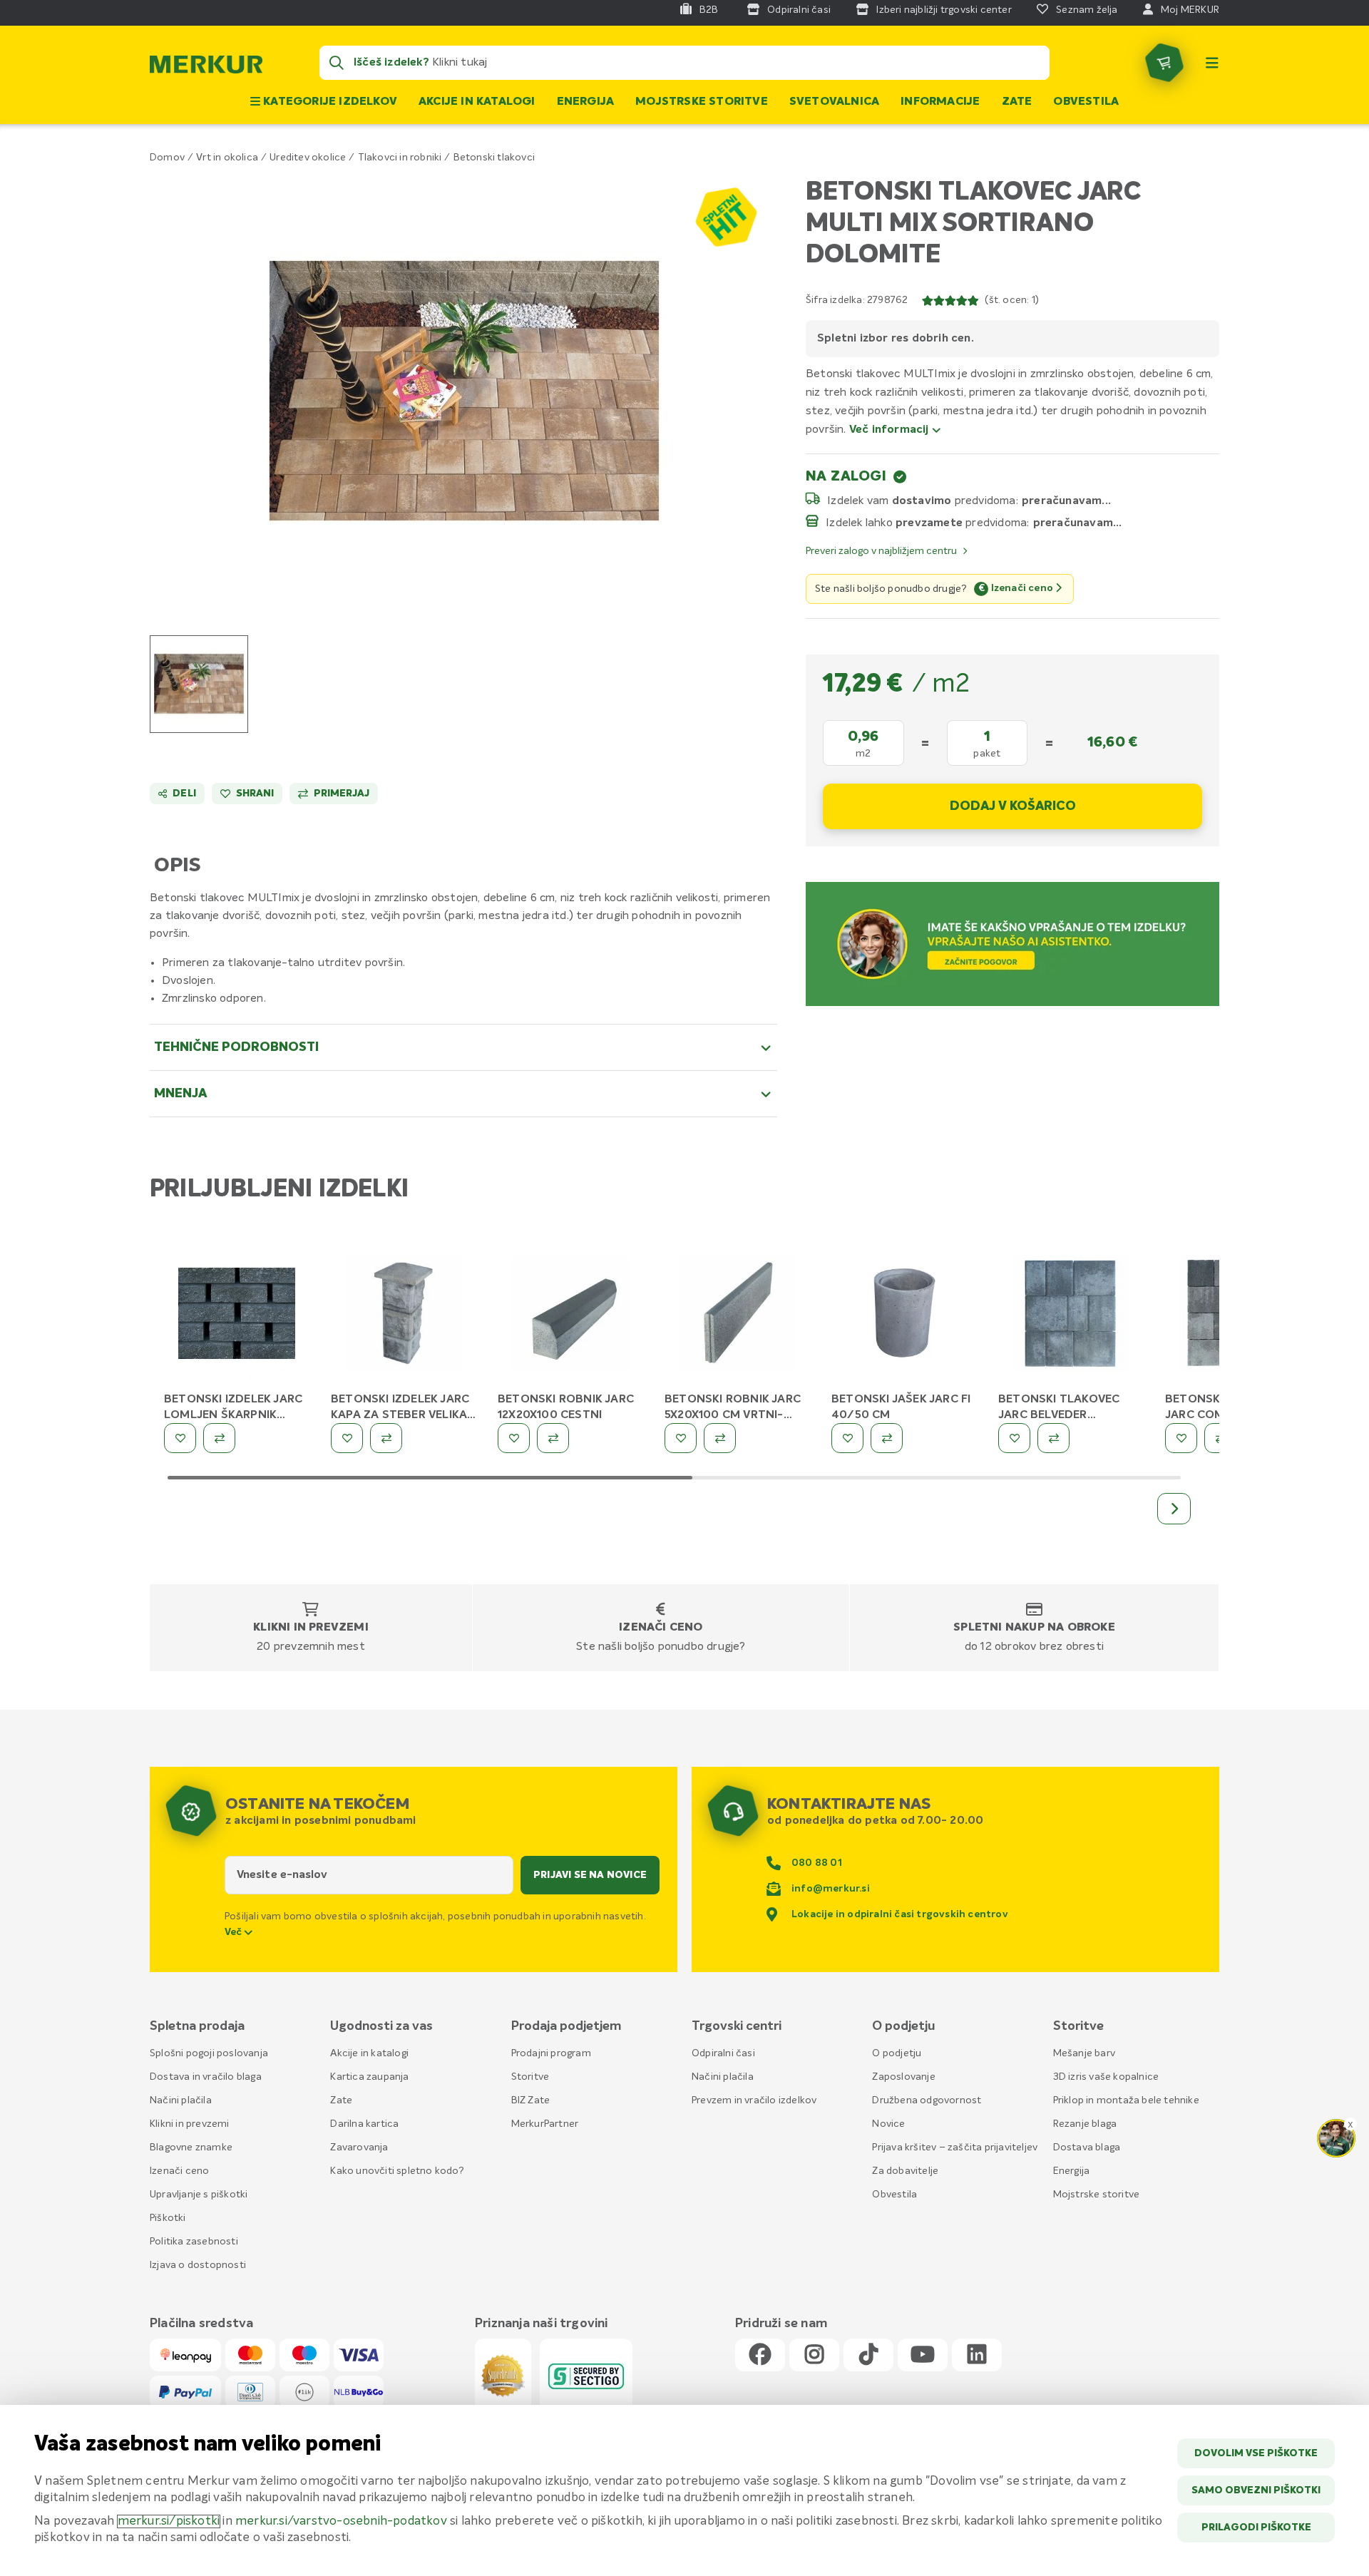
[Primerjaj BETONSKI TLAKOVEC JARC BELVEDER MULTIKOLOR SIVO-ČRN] (1053, 1438)
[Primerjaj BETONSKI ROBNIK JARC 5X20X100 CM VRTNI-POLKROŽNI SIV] (720, 1438)
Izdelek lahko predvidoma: (928, 523)
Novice (888, 2124)
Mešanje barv (1084, 2053)
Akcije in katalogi (477, 102)
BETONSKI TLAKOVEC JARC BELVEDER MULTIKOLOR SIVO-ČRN (1065, 1415)
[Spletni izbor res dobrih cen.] (725, 216)
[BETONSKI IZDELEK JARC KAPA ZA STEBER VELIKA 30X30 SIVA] (404, 1316)
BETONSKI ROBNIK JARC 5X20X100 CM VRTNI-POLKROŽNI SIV (733, 1415)
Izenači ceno (661, 1628)
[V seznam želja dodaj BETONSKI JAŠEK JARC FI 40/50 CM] (847, 1438)
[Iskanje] (337, 63)
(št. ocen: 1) (1012, 300)
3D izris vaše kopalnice (1106, 2077)
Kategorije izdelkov (329, 102)
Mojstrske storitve (702, 102)
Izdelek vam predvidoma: (923, 501)
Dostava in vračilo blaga (206, 2077)
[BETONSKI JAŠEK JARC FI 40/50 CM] (904, 1316)
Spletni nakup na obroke (1034, 1628)
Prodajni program (551, 2053)
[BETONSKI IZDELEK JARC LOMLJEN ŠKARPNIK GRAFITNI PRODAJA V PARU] (237, 1316)
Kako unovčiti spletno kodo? (397, 2171)
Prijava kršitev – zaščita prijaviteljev (955, 2147)
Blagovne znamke (191, 2147)
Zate (1017, 102)
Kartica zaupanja (369, 2077)
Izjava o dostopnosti (198, 2265)
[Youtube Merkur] (923, 2355)
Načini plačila (181, 2100)
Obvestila (1086, 102)
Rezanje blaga (1085, 2124)
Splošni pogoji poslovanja (209, 2053)
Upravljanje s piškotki (199, 2195)
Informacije (940, 102)
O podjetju (897, 2053)
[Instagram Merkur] (814, 2355)
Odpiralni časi (723, 2053)
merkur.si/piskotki (169, 2521)
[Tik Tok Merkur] (868, 2355)
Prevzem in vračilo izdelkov (754, 2100)
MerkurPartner (545, 2124)
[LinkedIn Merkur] (977, 2355)
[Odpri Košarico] (1164, 63)
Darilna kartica (364, 2124)
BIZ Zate (531, 2100)
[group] (199, 684)
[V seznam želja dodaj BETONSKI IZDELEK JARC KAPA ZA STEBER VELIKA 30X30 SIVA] (347, 1438)
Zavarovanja (359, 2147)
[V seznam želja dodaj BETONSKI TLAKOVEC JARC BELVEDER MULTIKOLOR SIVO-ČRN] (1014, 1438)
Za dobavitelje (905, 2171)
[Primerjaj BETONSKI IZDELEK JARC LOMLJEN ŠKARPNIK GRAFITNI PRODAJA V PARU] (219, 1438)
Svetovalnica (834, 102)
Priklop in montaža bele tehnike (1126, 2100)
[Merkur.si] (206, 68)
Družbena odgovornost (927, 2100)
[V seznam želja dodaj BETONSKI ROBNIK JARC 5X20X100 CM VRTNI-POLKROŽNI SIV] (681, 1438)
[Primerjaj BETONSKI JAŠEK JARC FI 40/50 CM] (887, 1438)
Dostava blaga (1087, 2147)
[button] (464, 390)
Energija (586, 102)
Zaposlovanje (903, 2077)
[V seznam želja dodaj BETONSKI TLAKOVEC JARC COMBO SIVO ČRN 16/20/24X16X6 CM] (1181, 1438)
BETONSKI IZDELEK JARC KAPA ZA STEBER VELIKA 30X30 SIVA (400, 1415)
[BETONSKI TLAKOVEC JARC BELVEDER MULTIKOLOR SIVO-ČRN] (1071, 1316)
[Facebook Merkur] (760, 2355)
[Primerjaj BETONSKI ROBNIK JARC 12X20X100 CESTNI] (553, 1438)
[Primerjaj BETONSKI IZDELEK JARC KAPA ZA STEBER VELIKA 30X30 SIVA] (386, 1438)
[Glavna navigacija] (1212, 63)
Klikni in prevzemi (311, 1628)
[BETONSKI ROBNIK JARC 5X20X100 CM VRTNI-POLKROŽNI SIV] (737, 1316)
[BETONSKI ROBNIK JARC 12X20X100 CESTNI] (570, 1316)
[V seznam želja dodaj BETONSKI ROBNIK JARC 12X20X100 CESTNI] (514, 1438)
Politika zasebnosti (194, 2242)
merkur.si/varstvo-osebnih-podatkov (341, 2521)
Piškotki (168, 2218)
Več (235, 1932)
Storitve (530, 2077)
